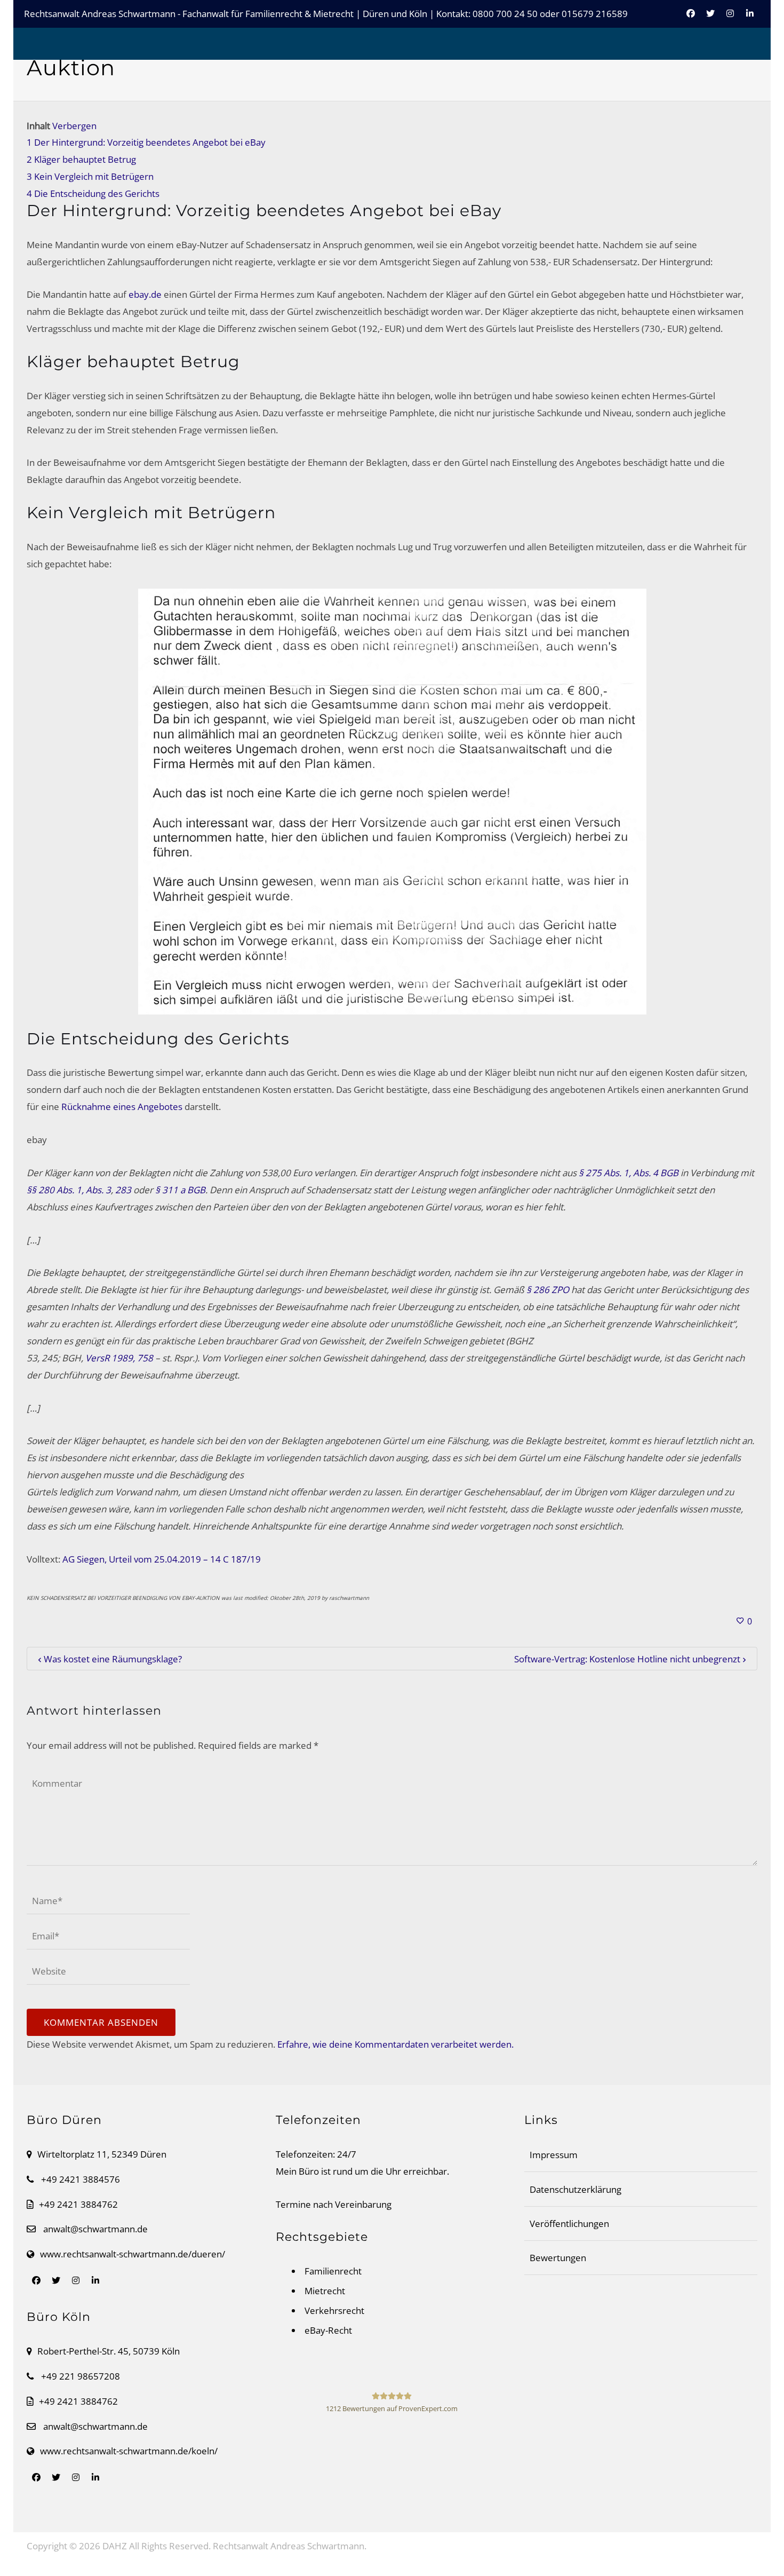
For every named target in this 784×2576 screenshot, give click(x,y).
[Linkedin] (750, 19)
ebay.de (145, 294)
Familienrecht (333, 2271)
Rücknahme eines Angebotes (122, 1107)
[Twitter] (710, 19)
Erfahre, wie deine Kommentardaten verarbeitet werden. (395, 2044)
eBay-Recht (328, 2330)
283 (123, 1190)
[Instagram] (730, 19)
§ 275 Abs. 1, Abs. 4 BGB (629, 1173)
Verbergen (74, 126)
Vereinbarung (363, 2204)
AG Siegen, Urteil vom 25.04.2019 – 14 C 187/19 (162, 1559)
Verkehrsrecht (334, 2311)
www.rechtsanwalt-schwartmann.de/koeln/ (129, 2451)
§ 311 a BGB (180, 1190)
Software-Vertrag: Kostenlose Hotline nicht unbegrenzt (627, 1659)
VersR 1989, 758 (119, 1358)
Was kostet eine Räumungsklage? (113, 1659)
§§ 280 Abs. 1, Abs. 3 (69, 1190)
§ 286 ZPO (548, 1290)
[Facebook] (691, 19)
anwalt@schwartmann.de (95, 2229)
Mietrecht (325, 2291)
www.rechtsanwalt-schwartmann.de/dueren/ (133, 2254)
